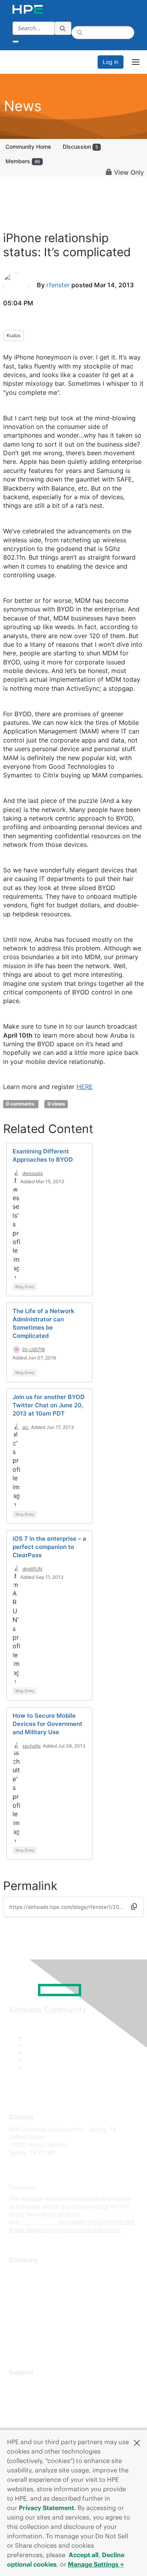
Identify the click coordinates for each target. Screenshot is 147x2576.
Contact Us (23, 2295)
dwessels (33, 1173)
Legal (16, 2342)
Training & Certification (38, 2407)
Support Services (31, 2384)
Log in (111, 62)
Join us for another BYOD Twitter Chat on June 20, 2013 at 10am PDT (49, 1405)
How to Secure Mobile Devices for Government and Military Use (47, 1724)
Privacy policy (27, 2318)
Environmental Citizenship (42, 2307)
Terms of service (30, 2330)
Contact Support (30, 2396)
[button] (137, 2442)
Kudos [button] (14, 335)
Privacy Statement (46, 2508)
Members (23, 161)
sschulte (32, 1746)
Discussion (80, 147)
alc (26, 1427)
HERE (85, 1087)
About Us (21, 2272)
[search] (63, 28)
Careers (19, 2283)
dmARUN (32, 1569)
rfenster (58, 285)
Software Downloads (35, 2419)
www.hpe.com (39, 2222)
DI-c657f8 (34, 1349)
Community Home (28, 147)
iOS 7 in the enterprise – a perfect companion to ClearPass (49, 1547)
